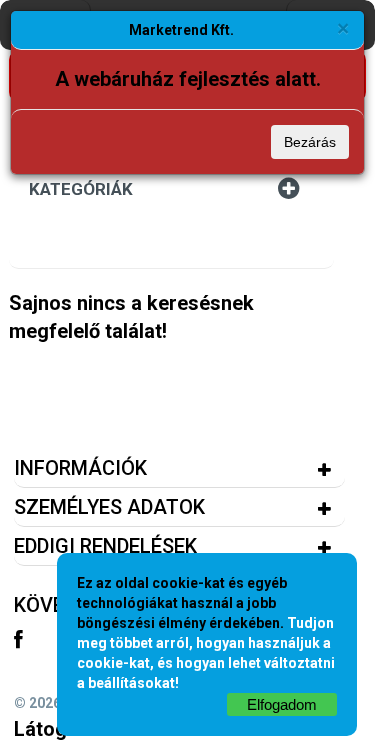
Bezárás (310, 142)
